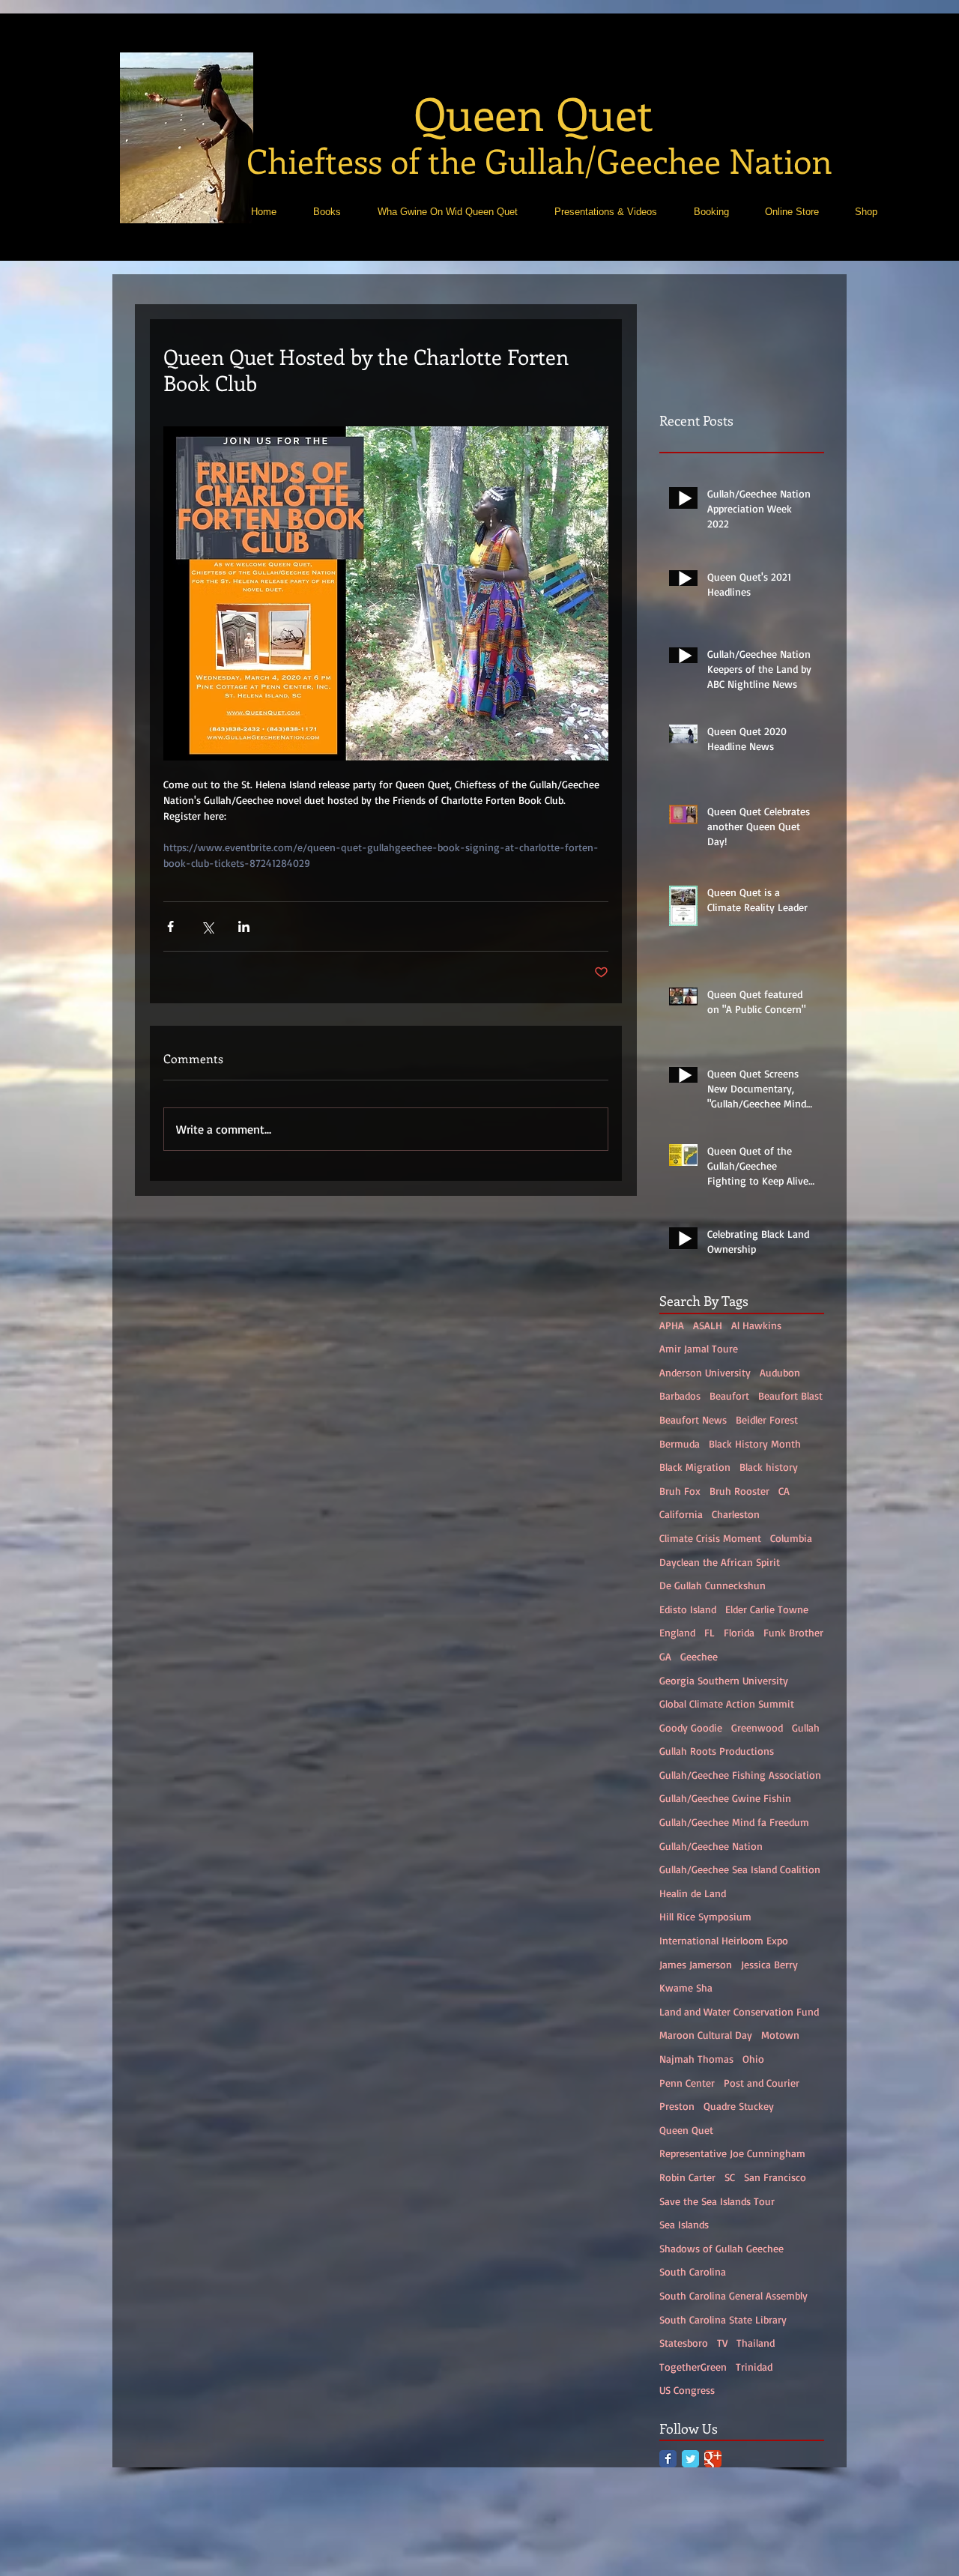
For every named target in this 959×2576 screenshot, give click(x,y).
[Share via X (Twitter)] (207, 926)
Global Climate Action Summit (727, 1703)
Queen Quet (686, 2130)
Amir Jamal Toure (699, 1348)
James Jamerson (696, 1964)
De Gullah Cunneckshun (713, 1585)
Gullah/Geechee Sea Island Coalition (740, 1869)
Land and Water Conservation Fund (739, 2011)
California (681, 1514)
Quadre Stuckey (739, 2106)
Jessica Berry (769, 1964)
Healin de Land (693, 1893)
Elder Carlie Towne (767, 1609)
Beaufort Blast (790, 1396)
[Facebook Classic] (668, 2459)
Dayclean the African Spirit (720, 1562)
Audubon (780, 1372)
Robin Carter (687, 2177)
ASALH (708, 1325)
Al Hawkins (756, 1325)
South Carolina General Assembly (733, 2295)
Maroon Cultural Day (706, 2035)
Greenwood (757, 1727)
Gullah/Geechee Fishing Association (740, 1775)
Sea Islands (684, 2224)
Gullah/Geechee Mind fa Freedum (734, 1822)
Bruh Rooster (739, 1491)
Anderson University (705, 1372)
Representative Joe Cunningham (732, 2153)
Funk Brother (793, 1632)
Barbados (680, 1396)
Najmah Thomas (696, 2059)
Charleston (736, 1514)
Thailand (756, 2343)
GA (665, 1656)
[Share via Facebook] (170, 926)
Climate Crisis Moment (710, 1538)
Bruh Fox (680, 1491)
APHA (672, 1325)
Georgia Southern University (724, 1680)
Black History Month (755, 1443)
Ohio (753, 2059)
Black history (769, 1467)
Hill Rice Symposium (705, 1916)
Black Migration (695, 1467)
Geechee (699, 1656)
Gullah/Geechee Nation (711, 1846)
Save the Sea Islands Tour (717, 2201)
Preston (677, 2106)
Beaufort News (693, 1419)
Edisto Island (688, 1609)
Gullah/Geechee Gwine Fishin (725, 1798)
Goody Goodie (691, 1727)
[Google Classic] (713, 2459)
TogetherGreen (693, 2367)
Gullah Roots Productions (717, 1751)
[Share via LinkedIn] (244, 926)
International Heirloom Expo (724, 1940)
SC (730, 2177)
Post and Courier (762, 2083)
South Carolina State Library (723, 2319)
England (677, 1632)
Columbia (791, 1538)
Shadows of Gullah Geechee (721, 2248)
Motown (780, 2035)
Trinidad (754, 2367)
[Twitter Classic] (690, 2459)
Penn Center (687, 2083)
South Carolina (693, 2271)
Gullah (806, 1727)
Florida (739, 1632)
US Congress (687, 2390)
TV (722, 2343)
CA (784, 1491)
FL (710, 1632)
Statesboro (684, 2343)
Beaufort (729, 1396)
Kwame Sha (686, 1987)
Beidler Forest (767, 1419)
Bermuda (680, 1443)
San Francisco (775, 2177)
